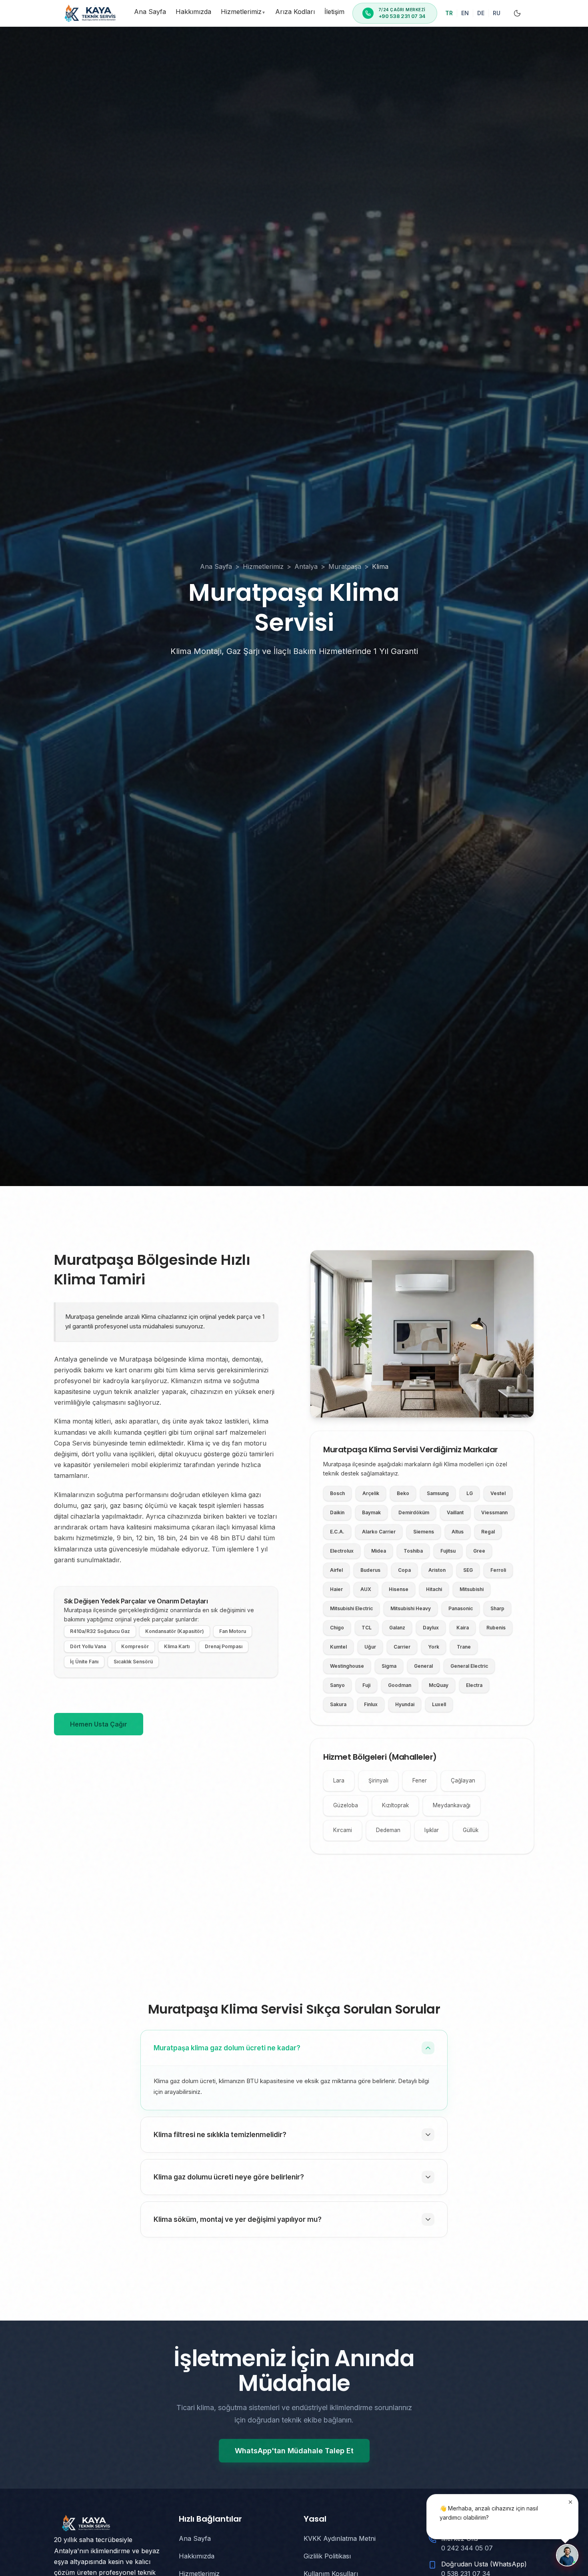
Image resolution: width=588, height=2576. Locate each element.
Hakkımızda (193, 12)
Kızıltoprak (395, 1805)
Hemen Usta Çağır (99, 1724)
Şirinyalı (378, 1780)
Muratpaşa (345, 566)
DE (481, 13)
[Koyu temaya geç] (517, 13)
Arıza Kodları (295, 12)
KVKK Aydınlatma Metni (340, 2538)
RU (497, 13)
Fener (420, 1780)
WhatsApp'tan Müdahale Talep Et (294, 2451)
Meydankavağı (452, 1805)
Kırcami (343, 1830)
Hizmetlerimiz (243, 12)
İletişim (334, 12)
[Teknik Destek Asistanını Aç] (567, 2555)
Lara (339, 1780)
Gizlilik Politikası (327, 2556)
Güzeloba (346, 1805)
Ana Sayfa (150, 12)
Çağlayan (463, 1780)
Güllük (471, 1830)
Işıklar (432, 1830)
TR (449, 13)
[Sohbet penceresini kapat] (570, 2502)
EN (465, 13)
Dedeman (388, 1830)
